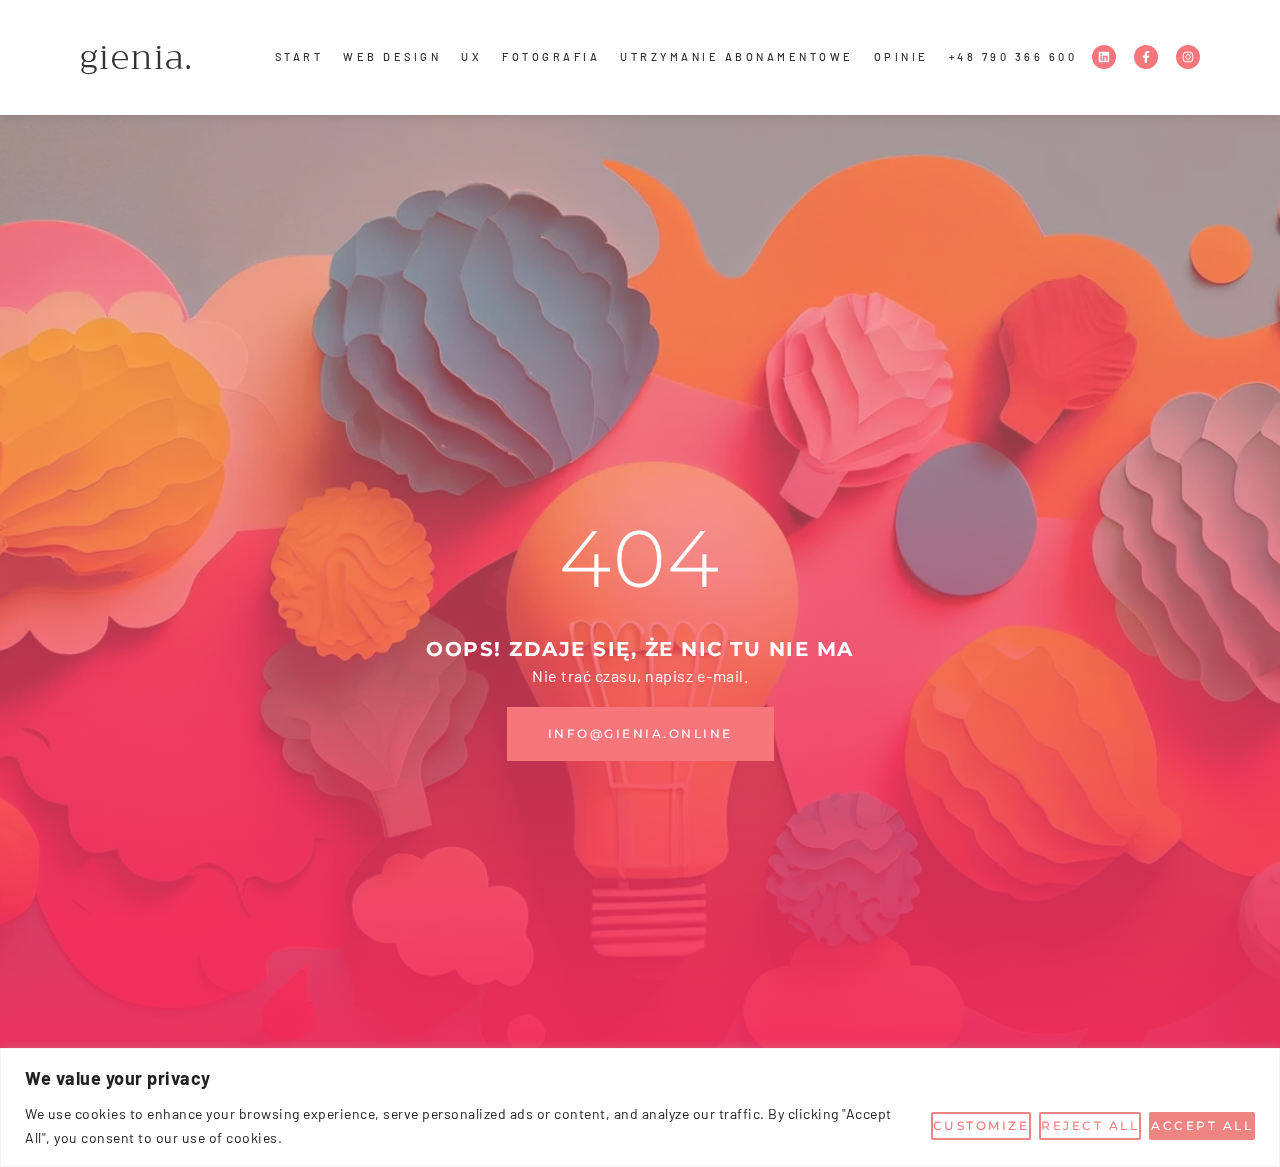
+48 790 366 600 (1013, 56)
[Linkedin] (1104, 57)
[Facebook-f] (1146, 57)
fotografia (551, 56)
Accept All (1202, 1125)
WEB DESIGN (392, 56)
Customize (981, 1125)
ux (471, 56)
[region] (640, 1107)
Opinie (901, 56)
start (299, 56)
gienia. (137, 57)
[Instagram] (1188, 57)
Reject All (1090, 1125)
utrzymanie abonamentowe (737, 56)
